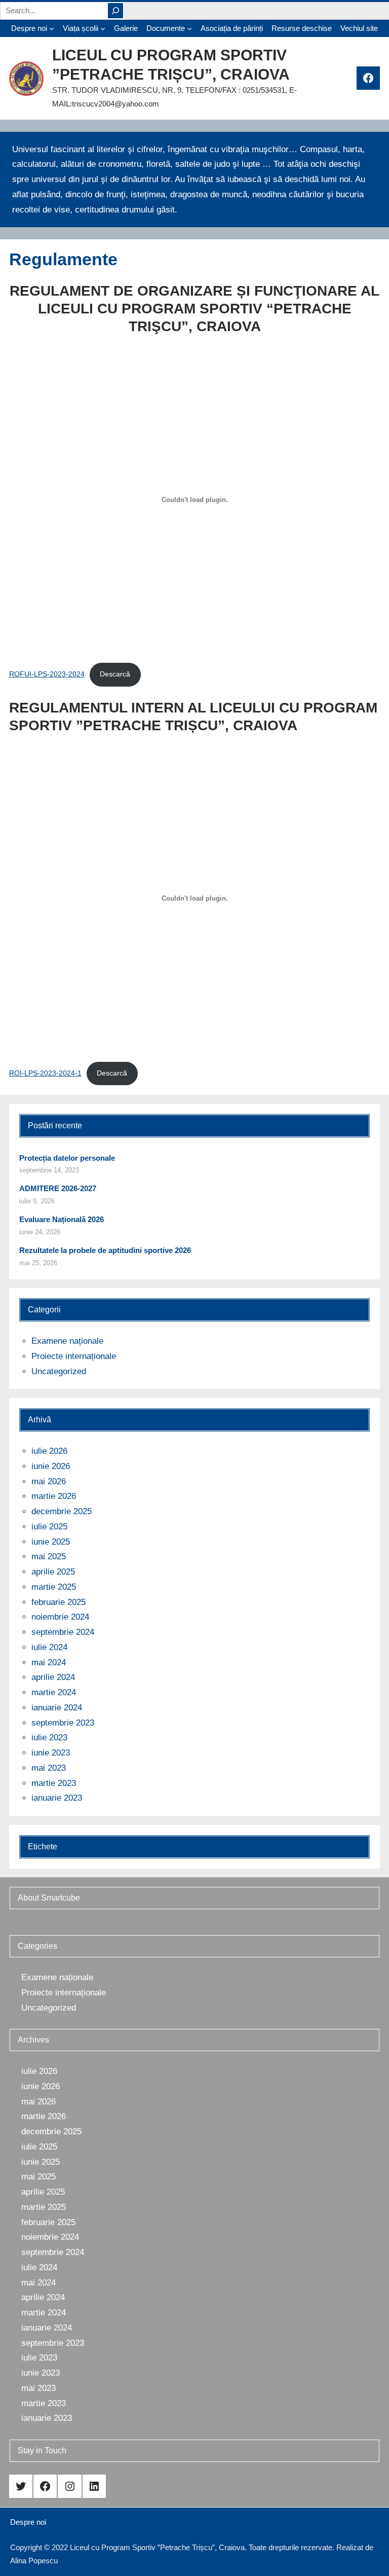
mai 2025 (49, 1557)
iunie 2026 (51, 1466)
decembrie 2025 (62, 1511)
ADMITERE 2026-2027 (58, 1188)
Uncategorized (59, 1371)
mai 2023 (49, 1768)
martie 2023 (54, 1783)
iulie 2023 (49, 1738)
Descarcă (115, 674)
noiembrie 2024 (60, 1617)
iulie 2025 (49, 1527)
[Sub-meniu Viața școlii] (103, 28)
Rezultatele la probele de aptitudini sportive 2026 (105, 1250)
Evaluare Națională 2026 (62, 1219)
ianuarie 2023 (57, 1798)
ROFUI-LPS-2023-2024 (47, 674)
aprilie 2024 (53, 1677)
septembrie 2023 (63, 1723)
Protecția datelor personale (67, 1158)
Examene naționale (67, 1341)
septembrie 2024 (63, 1632)
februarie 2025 (59, 1602)
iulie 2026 (49, 1451)
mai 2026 (49, 1481)
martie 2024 (54, 1692)
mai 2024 (49, 1662)
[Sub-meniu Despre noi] (52, 28)
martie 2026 (54, 1496)
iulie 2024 (49, 1647)
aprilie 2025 (53, 1572)
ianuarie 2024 (57, 1708)
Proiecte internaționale (74, 1356)
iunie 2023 (51, 1753)
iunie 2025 (51, 1542)
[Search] (115, 11)
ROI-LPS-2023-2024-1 (45, 1073)
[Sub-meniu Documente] (189, 28)
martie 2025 (54, 1587)
